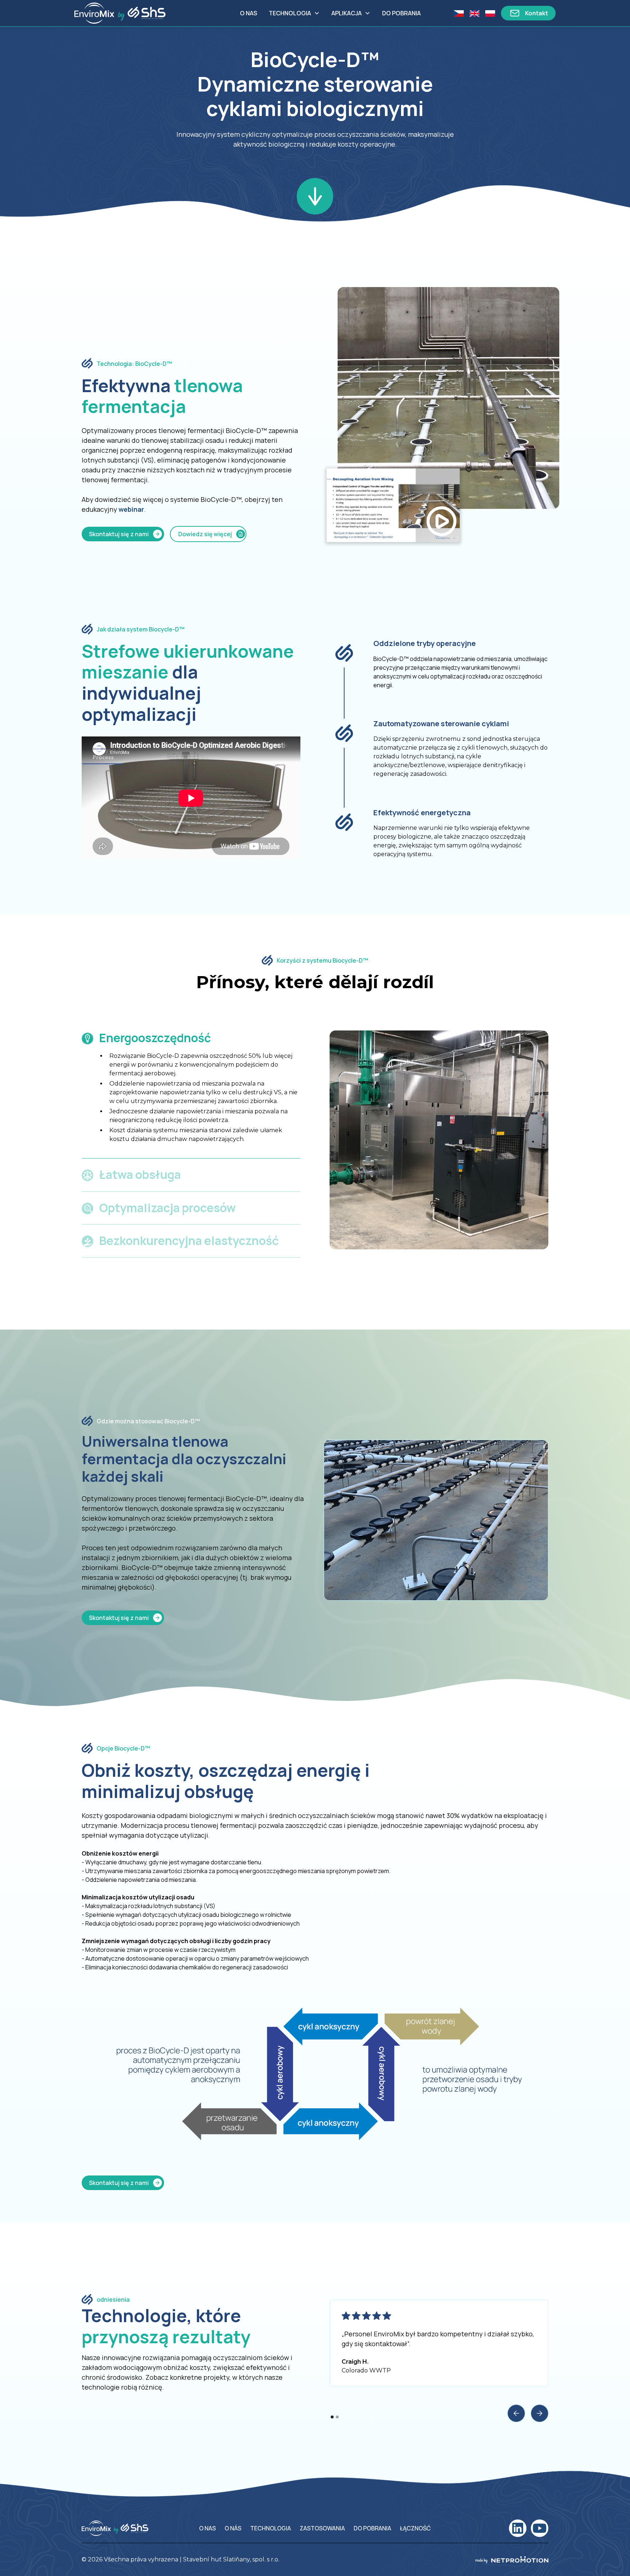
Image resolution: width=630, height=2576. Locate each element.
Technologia (290, 13)
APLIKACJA (347, 13)
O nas (248, 13)
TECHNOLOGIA (271, 2528)
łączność (415, 2528)
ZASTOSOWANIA (322, 2528)
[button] (294, 13)
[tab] (191, 1090)
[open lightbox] (393, 505)
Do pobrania (401, 13)
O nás (233, 2528)
